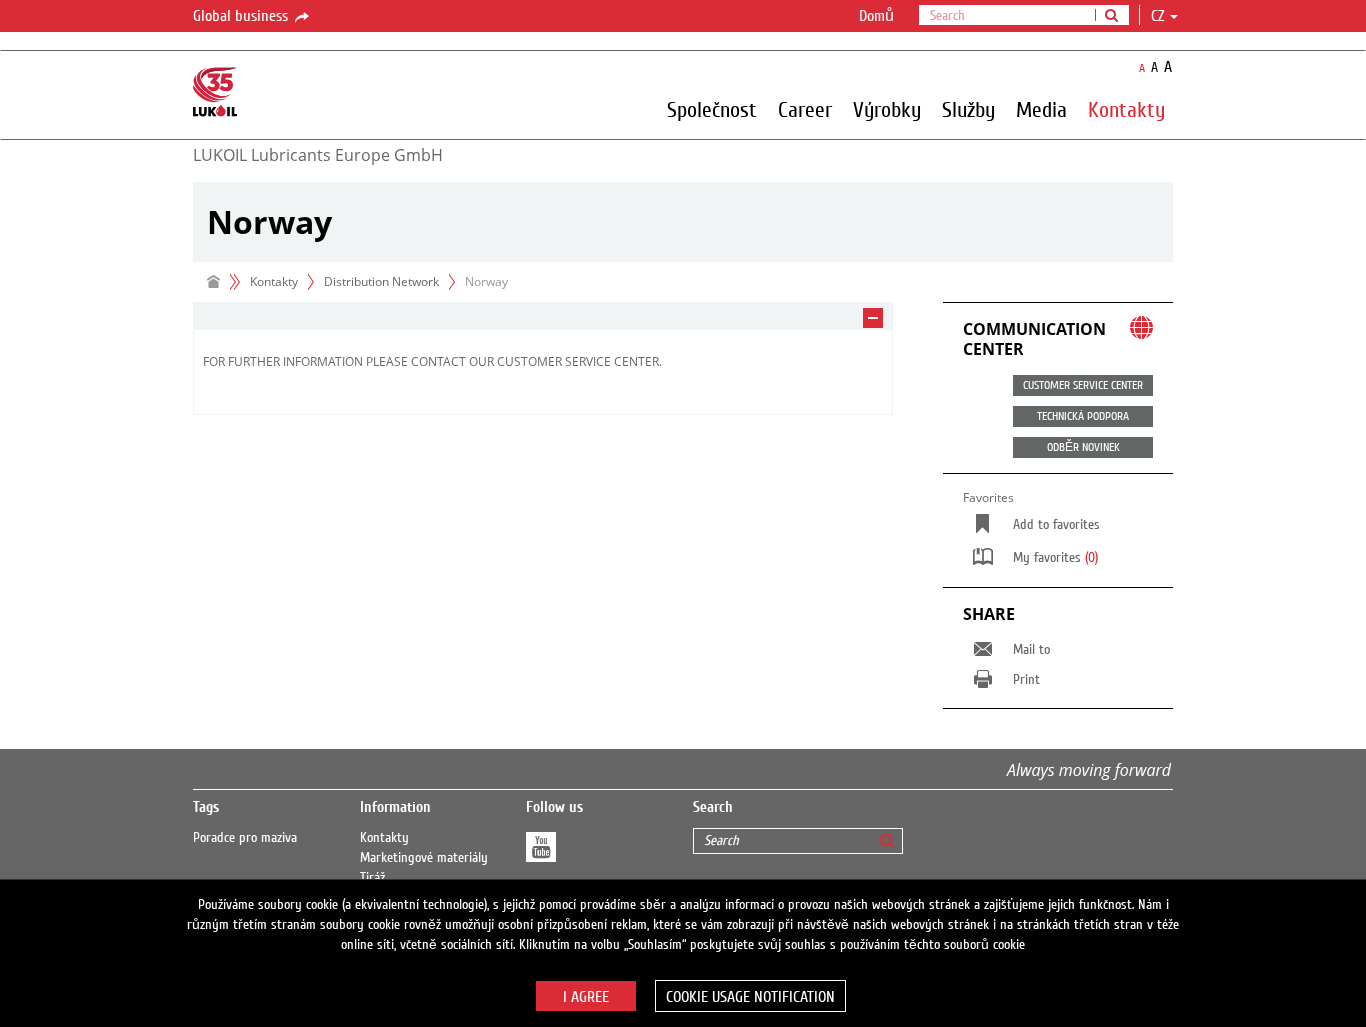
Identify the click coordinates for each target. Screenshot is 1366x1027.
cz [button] (1159, 16)
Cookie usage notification (750, 997)
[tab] (543, 316)
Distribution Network (381, 281)
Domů (876, 16)
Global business (242, 16)
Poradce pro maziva (245, 838)
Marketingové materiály (424, 858)
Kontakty (384, 838)
